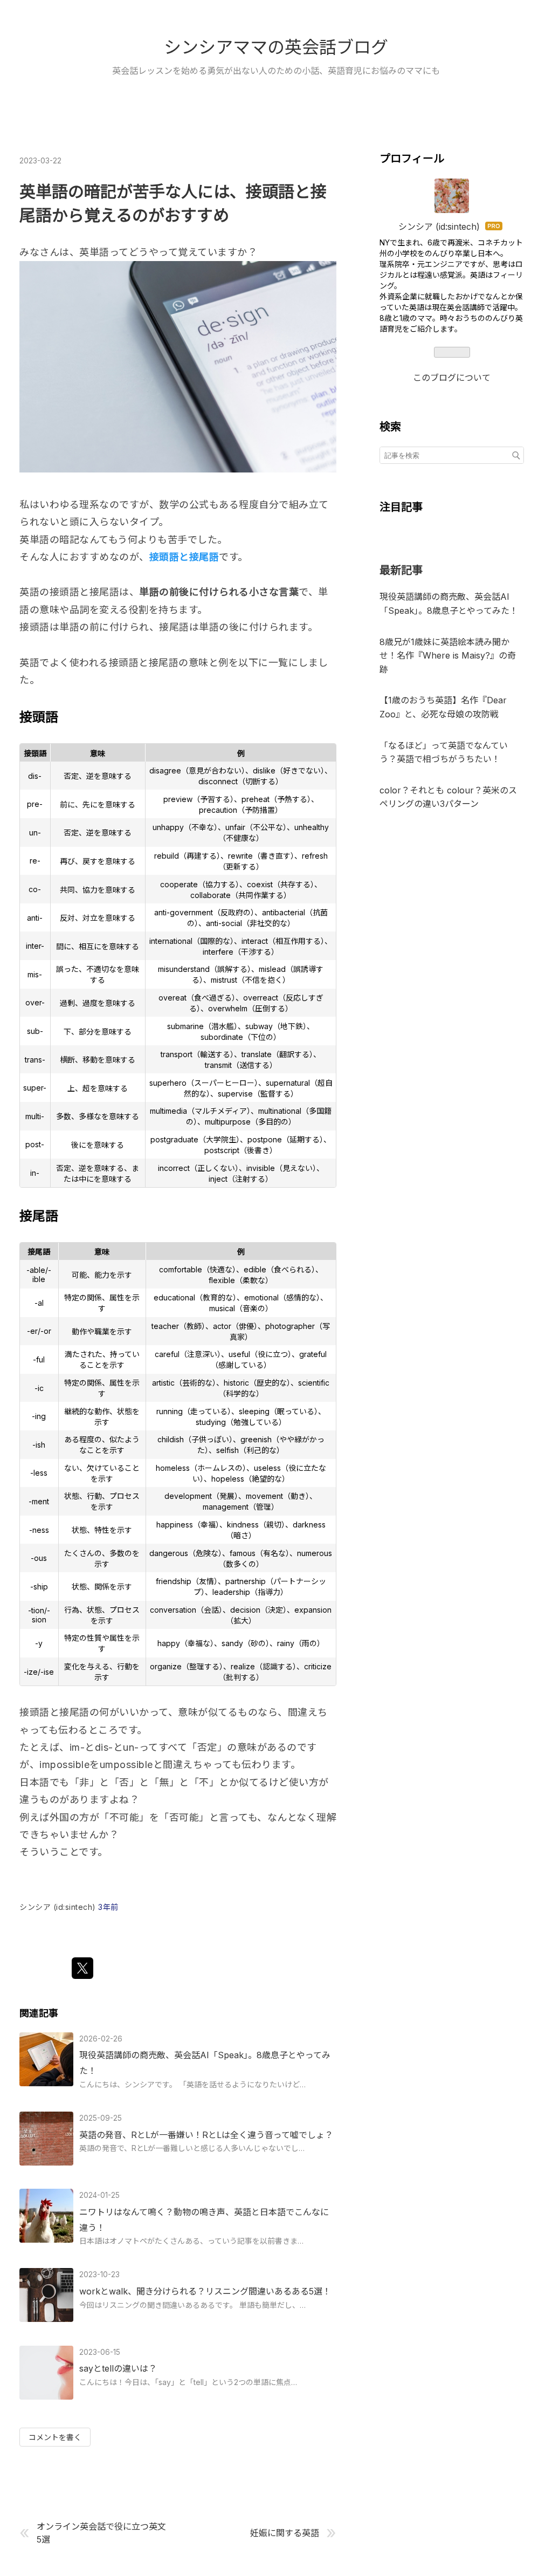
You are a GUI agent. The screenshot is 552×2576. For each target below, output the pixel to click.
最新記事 (401, 570)
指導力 (269, 1592)
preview (178, 799)
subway (259, 1026)
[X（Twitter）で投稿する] (82, 1968)
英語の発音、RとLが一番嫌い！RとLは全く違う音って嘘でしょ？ (206, 2135)
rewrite (240, 856)
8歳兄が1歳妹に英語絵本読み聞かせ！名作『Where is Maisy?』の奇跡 (448, 656)
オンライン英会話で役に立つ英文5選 (101, 2533)
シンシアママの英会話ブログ (276, 47)
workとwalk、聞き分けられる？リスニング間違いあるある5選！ (205, 2291)
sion (39, 1619)
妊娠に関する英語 (285, 2533)
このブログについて (452, 378)
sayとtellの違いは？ (118, 2368)
